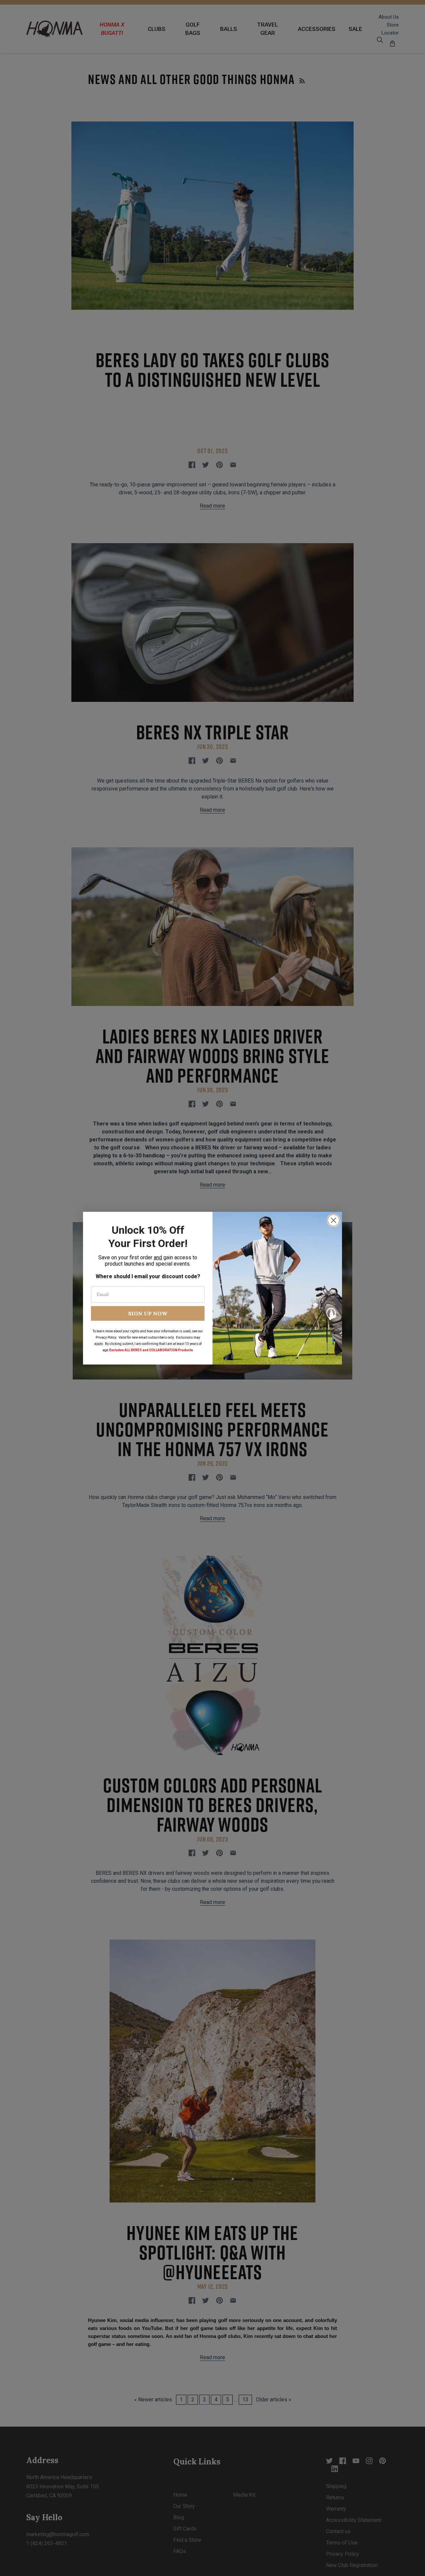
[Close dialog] (334, 1220)
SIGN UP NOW (148, 1313)
